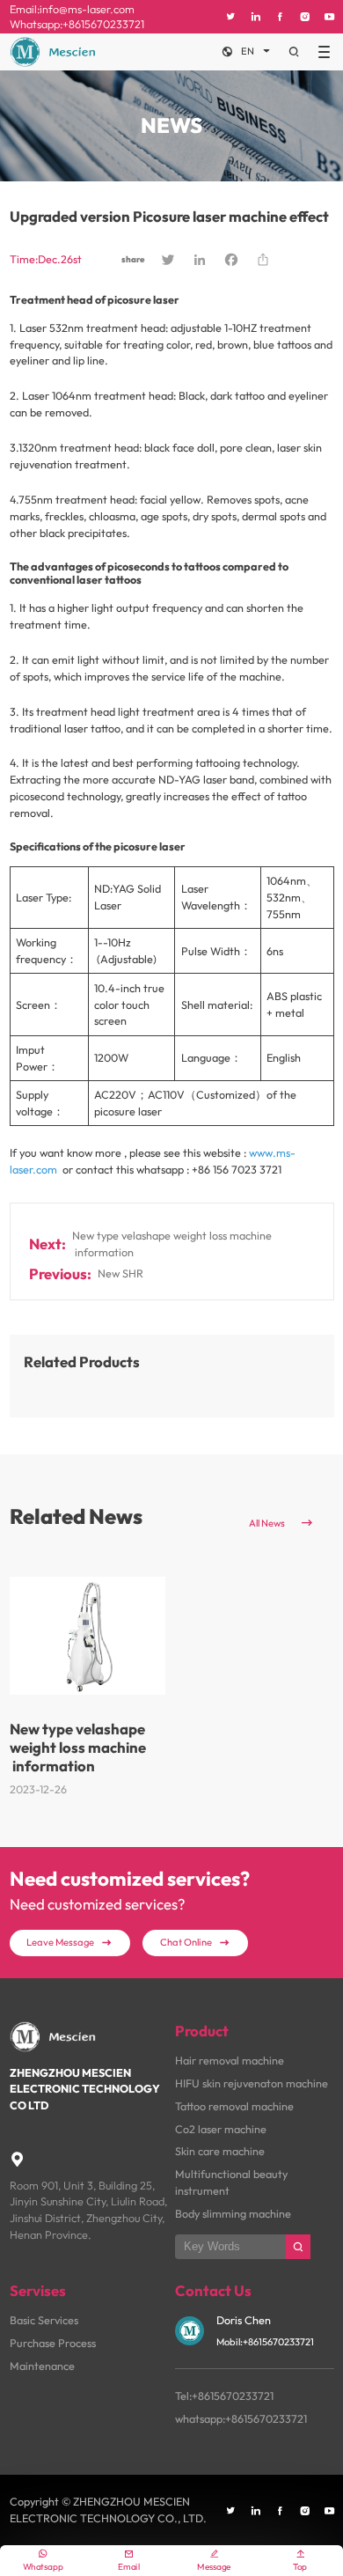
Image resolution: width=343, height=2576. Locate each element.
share (133, 259)
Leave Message (69, 1942)
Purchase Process (53, 2343)
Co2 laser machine (221, 2129)
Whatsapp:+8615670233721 (77, 24)
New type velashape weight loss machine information (172, 1244)
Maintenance (42, 2366)
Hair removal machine (230, 2060)
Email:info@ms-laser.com (72, 9)
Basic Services (44, 2320)
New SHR (120, 1273)
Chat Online (195, 1942)
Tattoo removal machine (234, 2106)
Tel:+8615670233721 (224, 2396)
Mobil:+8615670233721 (265, 2342)
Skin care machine (220, 2151)
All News (282, 1523)
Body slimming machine (233, 2213)
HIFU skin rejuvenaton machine (252, 2083)
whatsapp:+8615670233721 (241, 2418)
